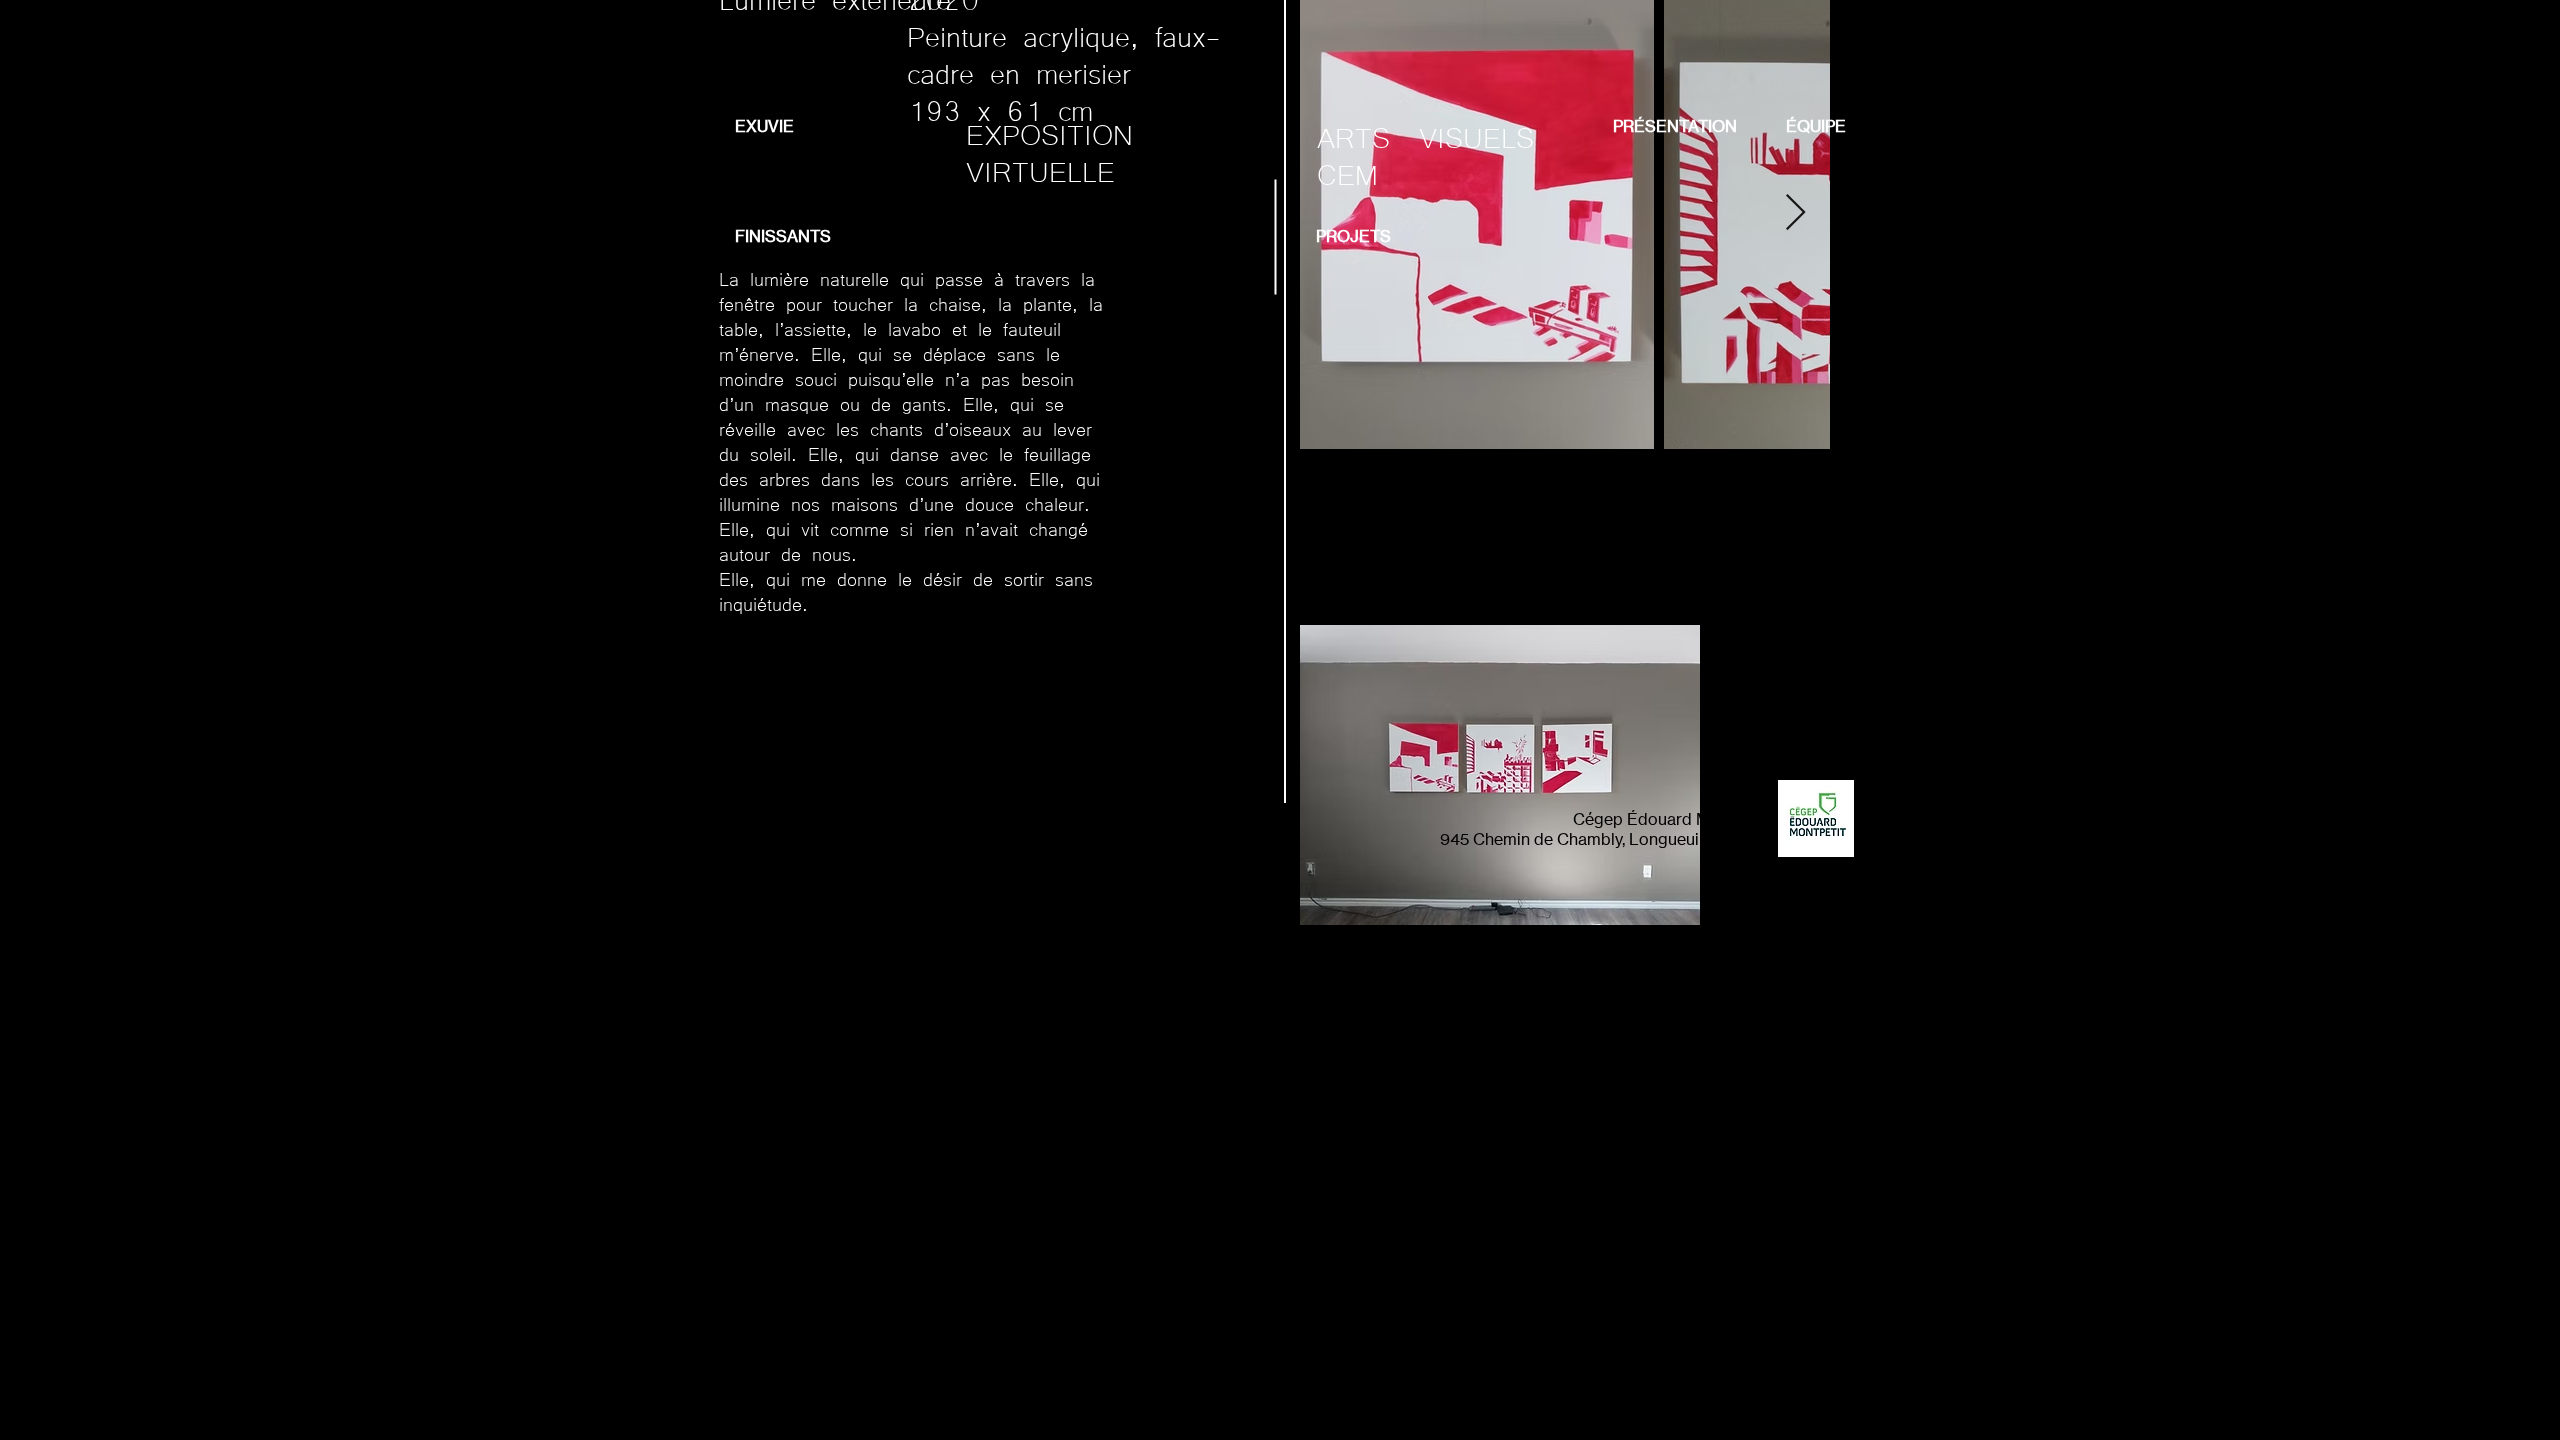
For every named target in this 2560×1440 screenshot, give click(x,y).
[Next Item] (1795, 213)
